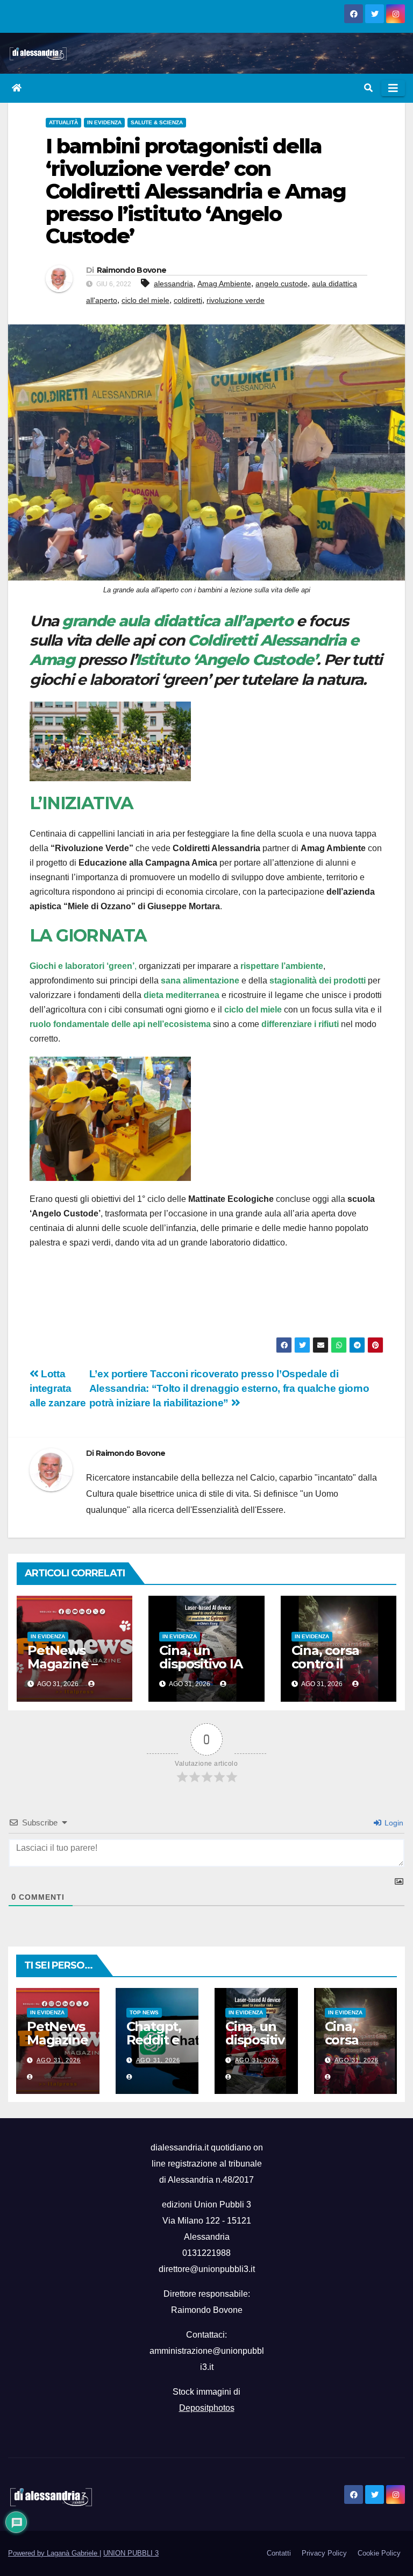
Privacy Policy (324, 2553)
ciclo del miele (145, 300)
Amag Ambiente (224, 284)
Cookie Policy (379, 2553)
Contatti (279, 2553)
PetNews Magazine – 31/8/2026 (62, 1664)
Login (393, 1823)
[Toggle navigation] (393, 88)
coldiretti (188, 300)
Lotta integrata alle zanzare (58, 1388)
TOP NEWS (144, 2012)
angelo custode (282, 284)
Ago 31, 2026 (59, 2060)
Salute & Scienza (157, 122)
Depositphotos (207, 2408)
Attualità (63, 122)
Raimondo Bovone (132, 270)
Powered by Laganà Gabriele (54, 2553)
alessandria (173, 284)
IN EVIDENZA (104, 122)
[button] (368, 88)
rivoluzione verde (236, 300)
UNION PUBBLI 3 (131, 2553)
